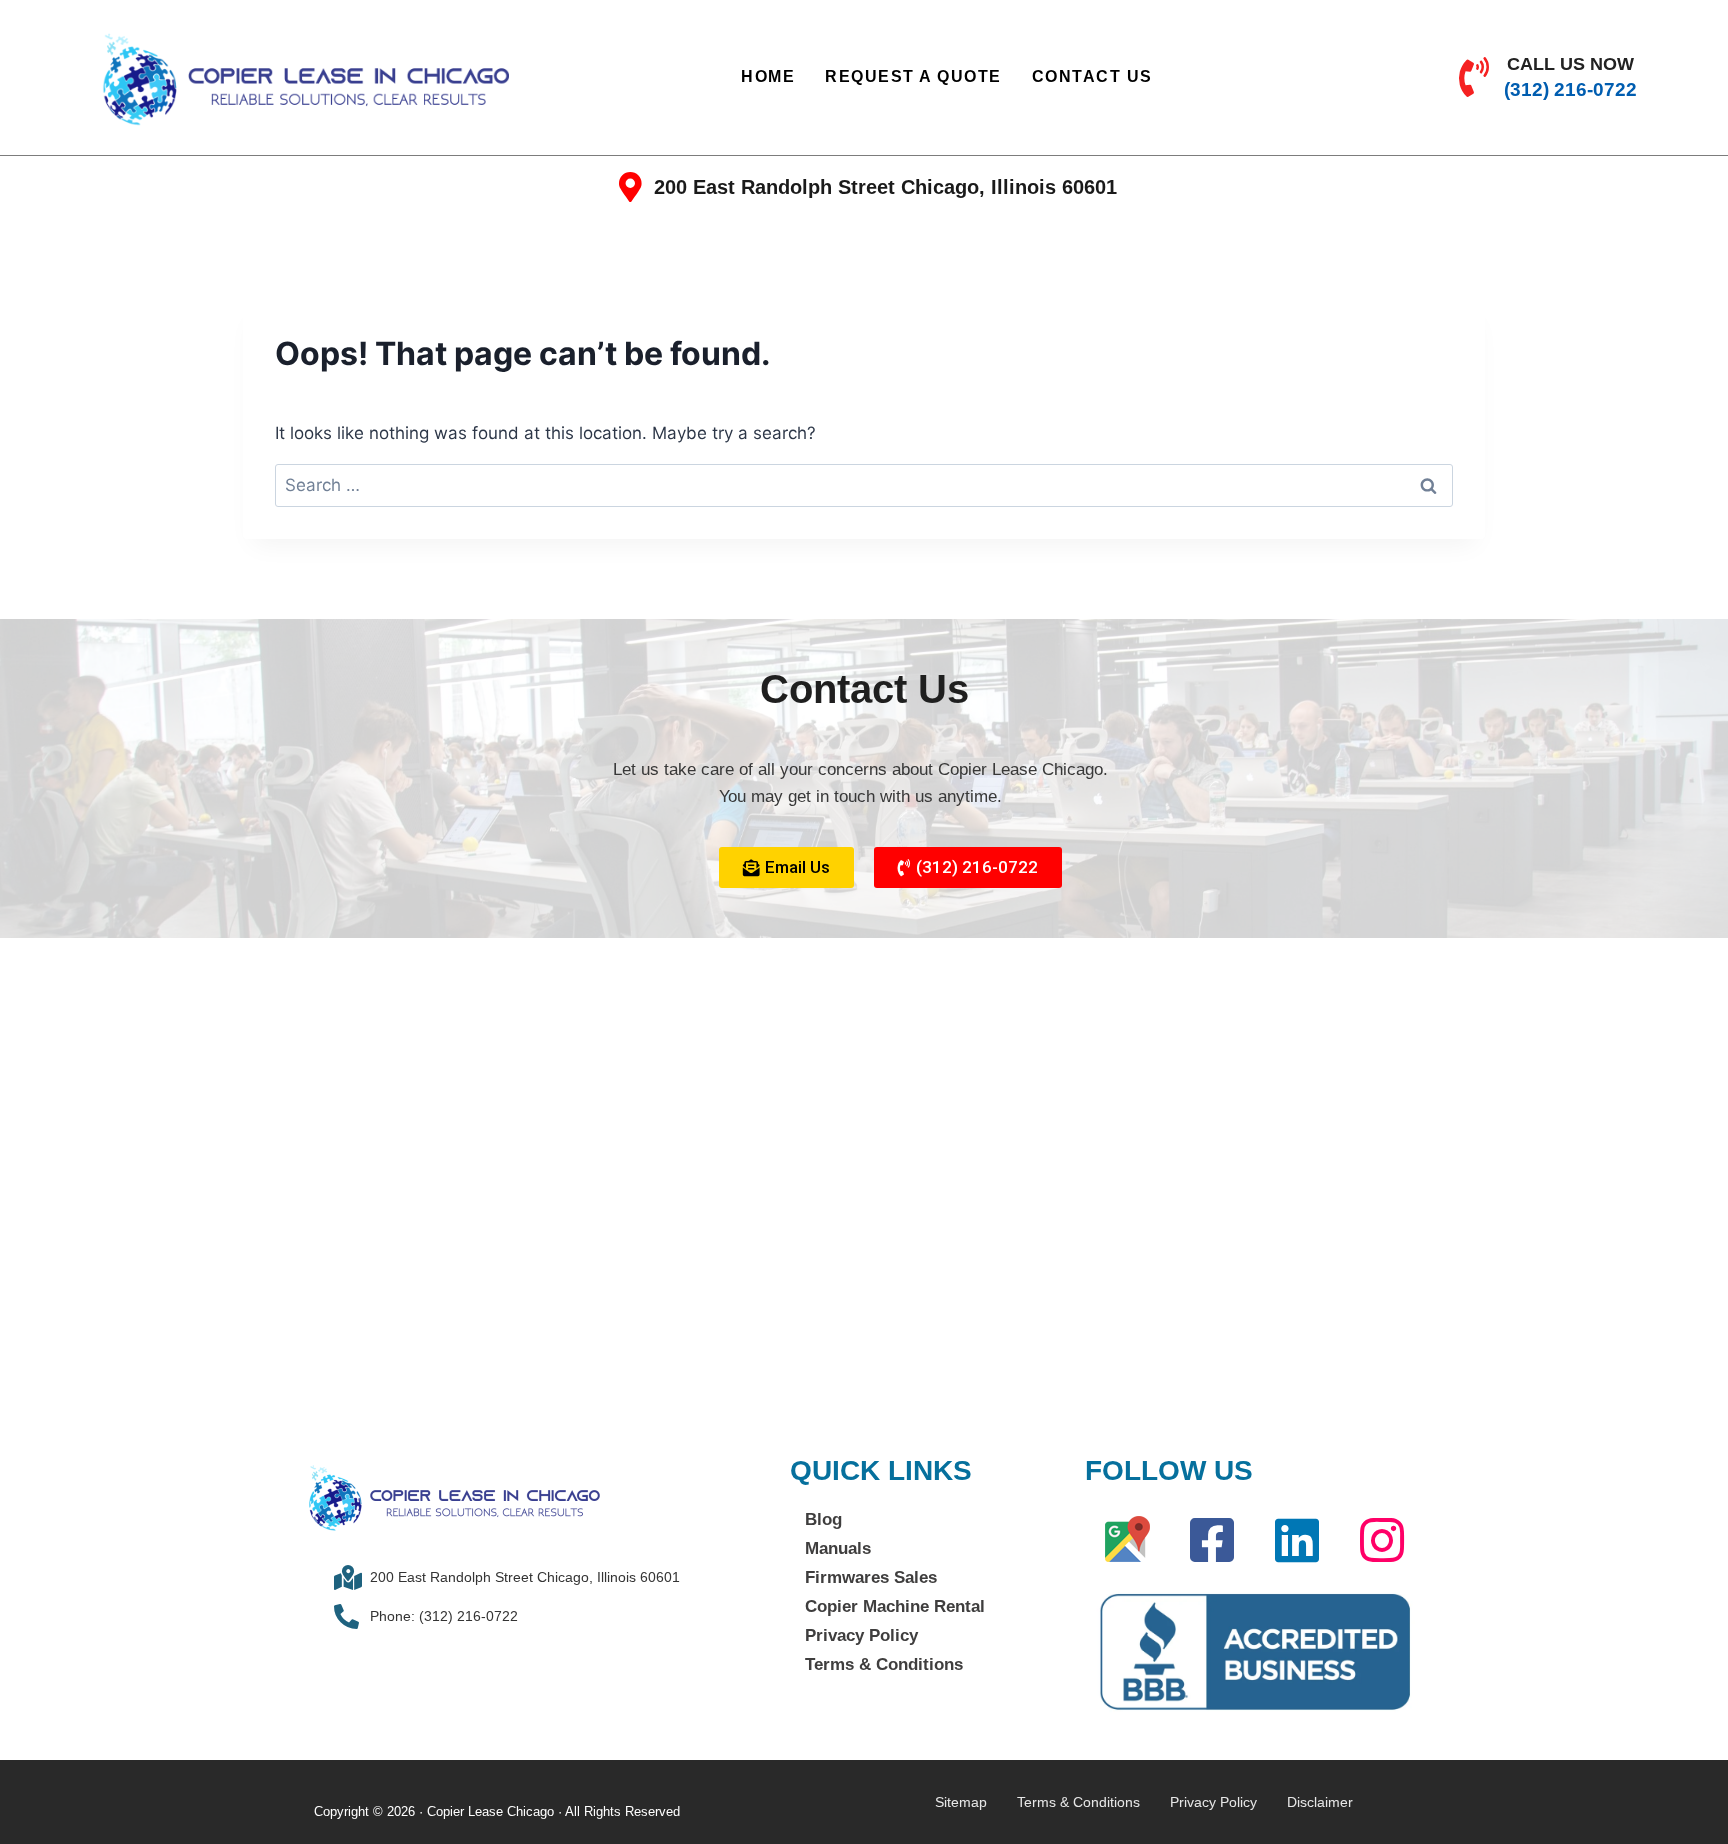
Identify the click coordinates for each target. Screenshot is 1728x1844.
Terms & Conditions (884, 1664)
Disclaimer (1320, 1802)
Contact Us (1092, 76)
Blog (823, 1519)
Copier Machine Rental (895, 1606)
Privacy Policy (861, 1635)
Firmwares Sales (871, 1577)
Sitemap (961, 1802)
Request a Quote (913, 76)
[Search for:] (864, 485)
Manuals (838, 1548)
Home (768, 76)
